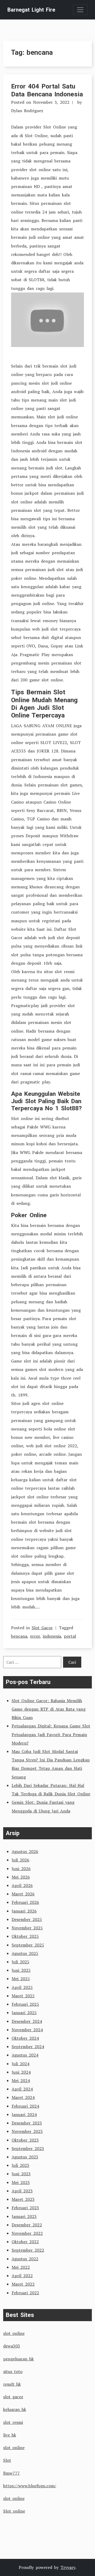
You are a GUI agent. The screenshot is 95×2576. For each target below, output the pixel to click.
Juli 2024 (20, 2064)
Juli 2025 (20, 1962)
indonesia (52, 1636)
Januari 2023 (24, 2216)
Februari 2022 (25, 2293)
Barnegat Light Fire (31, 10)
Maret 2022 (23, 2284)
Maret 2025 (23, 1996)
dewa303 (12, 2346)
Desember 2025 (27, 1919)
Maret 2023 (23, 2199)
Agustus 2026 (25, 1851)
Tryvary (68, 2567)
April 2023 (22, 2191)
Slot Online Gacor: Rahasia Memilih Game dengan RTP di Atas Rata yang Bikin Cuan (49, 1709)
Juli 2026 (20, 1860)
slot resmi (13, 2422)
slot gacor (13, 2397)
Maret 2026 (23, 1894)
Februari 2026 (25, 1902)
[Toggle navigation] (80, 10)
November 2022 (27, 2233)
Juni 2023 (21, 2174)
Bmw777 (11, 2473)
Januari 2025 (24, 2013)
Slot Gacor (42, 1628)
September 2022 (28, 2250)
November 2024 (27, 2030)
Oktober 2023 (25, 2140)
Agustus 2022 (25, 2259)
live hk (10, 2435)
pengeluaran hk (18, 2359)
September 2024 (28, 2047)
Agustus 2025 (25, 1953)
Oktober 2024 (25, 2038)
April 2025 (22, 1987)
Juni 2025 (21, 1970)
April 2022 (22, 2276)
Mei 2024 (21, 2080)
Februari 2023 (25, 2208)
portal (70, 1636)
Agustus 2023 (25, 2157)
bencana (19, 1636)
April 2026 (22, 1885)
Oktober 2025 (25, 1936)
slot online (14, 2333)
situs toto (13, 2371)
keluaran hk (15, 2409)
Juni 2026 (21, 1869)
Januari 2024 (24, 2114)
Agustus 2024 (25, 2055)
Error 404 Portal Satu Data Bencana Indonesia (47, 90)
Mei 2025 (21, 1979)
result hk (12, 2384)
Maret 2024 (23, 2097)
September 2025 (28, 1945)
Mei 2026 (21, 1877)
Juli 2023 (20, 2165)
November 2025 (27, 1928)
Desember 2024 (27, 2021)
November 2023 (27, 2131)
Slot (7, 2460)
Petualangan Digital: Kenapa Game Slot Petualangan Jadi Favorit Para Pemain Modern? (51, 1734)
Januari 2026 (24, 1911)
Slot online (14, 2511)
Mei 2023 (21, 2182)
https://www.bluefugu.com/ (30, 2486)
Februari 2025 (25, 2004)
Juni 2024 (21, 2072)
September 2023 (28, 2148)
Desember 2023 (27, 2123)
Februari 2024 (25, 2106)
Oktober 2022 (25, 2242)
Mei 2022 (21, 2267)
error (35, 1636)
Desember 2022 (27, 2225)
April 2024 (22, 2089)
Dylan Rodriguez (27, 111)
